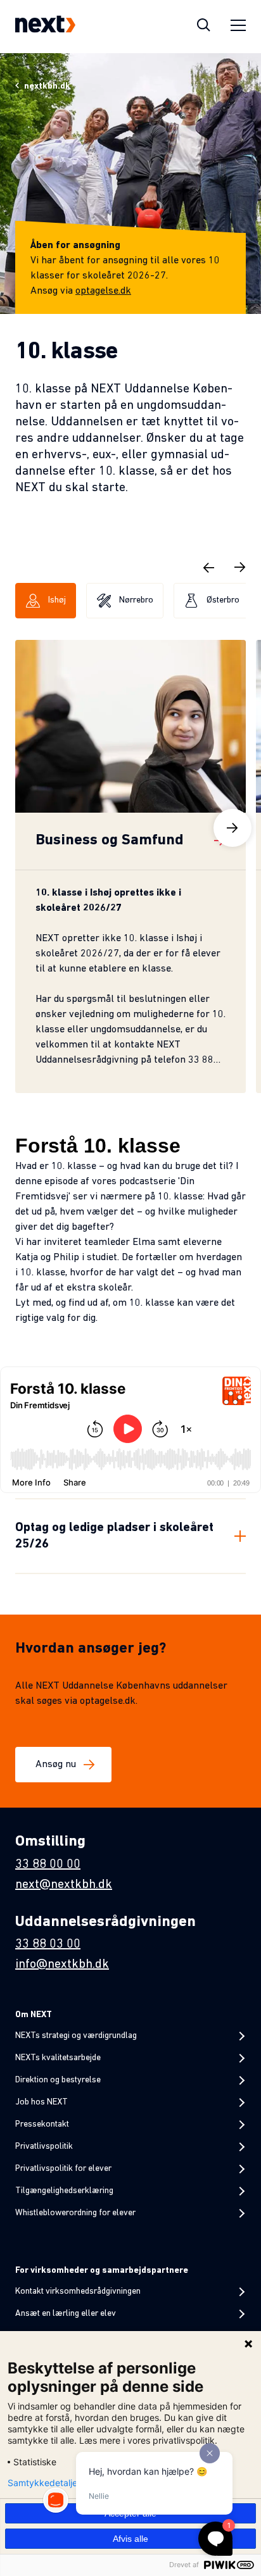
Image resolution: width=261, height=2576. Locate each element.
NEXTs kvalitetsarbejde (58, 2058)
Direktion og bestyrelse (58, 2080)
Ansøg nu (56, 1765)
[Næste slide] (232, 828)
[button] (208, 567)
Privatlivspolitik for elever (63, 2169)
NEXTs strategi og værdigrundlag (76, 2036)
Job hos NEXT (41, 2102)
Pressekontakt (42, 2124)
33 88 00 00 (48, 1865)
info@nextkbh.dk (62, 1965)
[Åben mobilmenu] (238, 27)
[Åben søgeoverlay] (204, 27)
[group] (130, 866)
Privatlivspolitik (44, 2147)
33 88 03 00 (48, 1944)
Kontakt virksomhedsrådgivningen (78, 2292)
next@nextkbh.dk (64, 1885)
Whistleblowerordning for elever (75, 2213)
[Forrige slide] (29, 828)
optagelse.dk (103, 291)
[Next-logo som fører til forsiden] (45, 27)
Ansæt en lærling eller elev (66, 2314)
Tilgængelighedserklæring (64, 2191)
